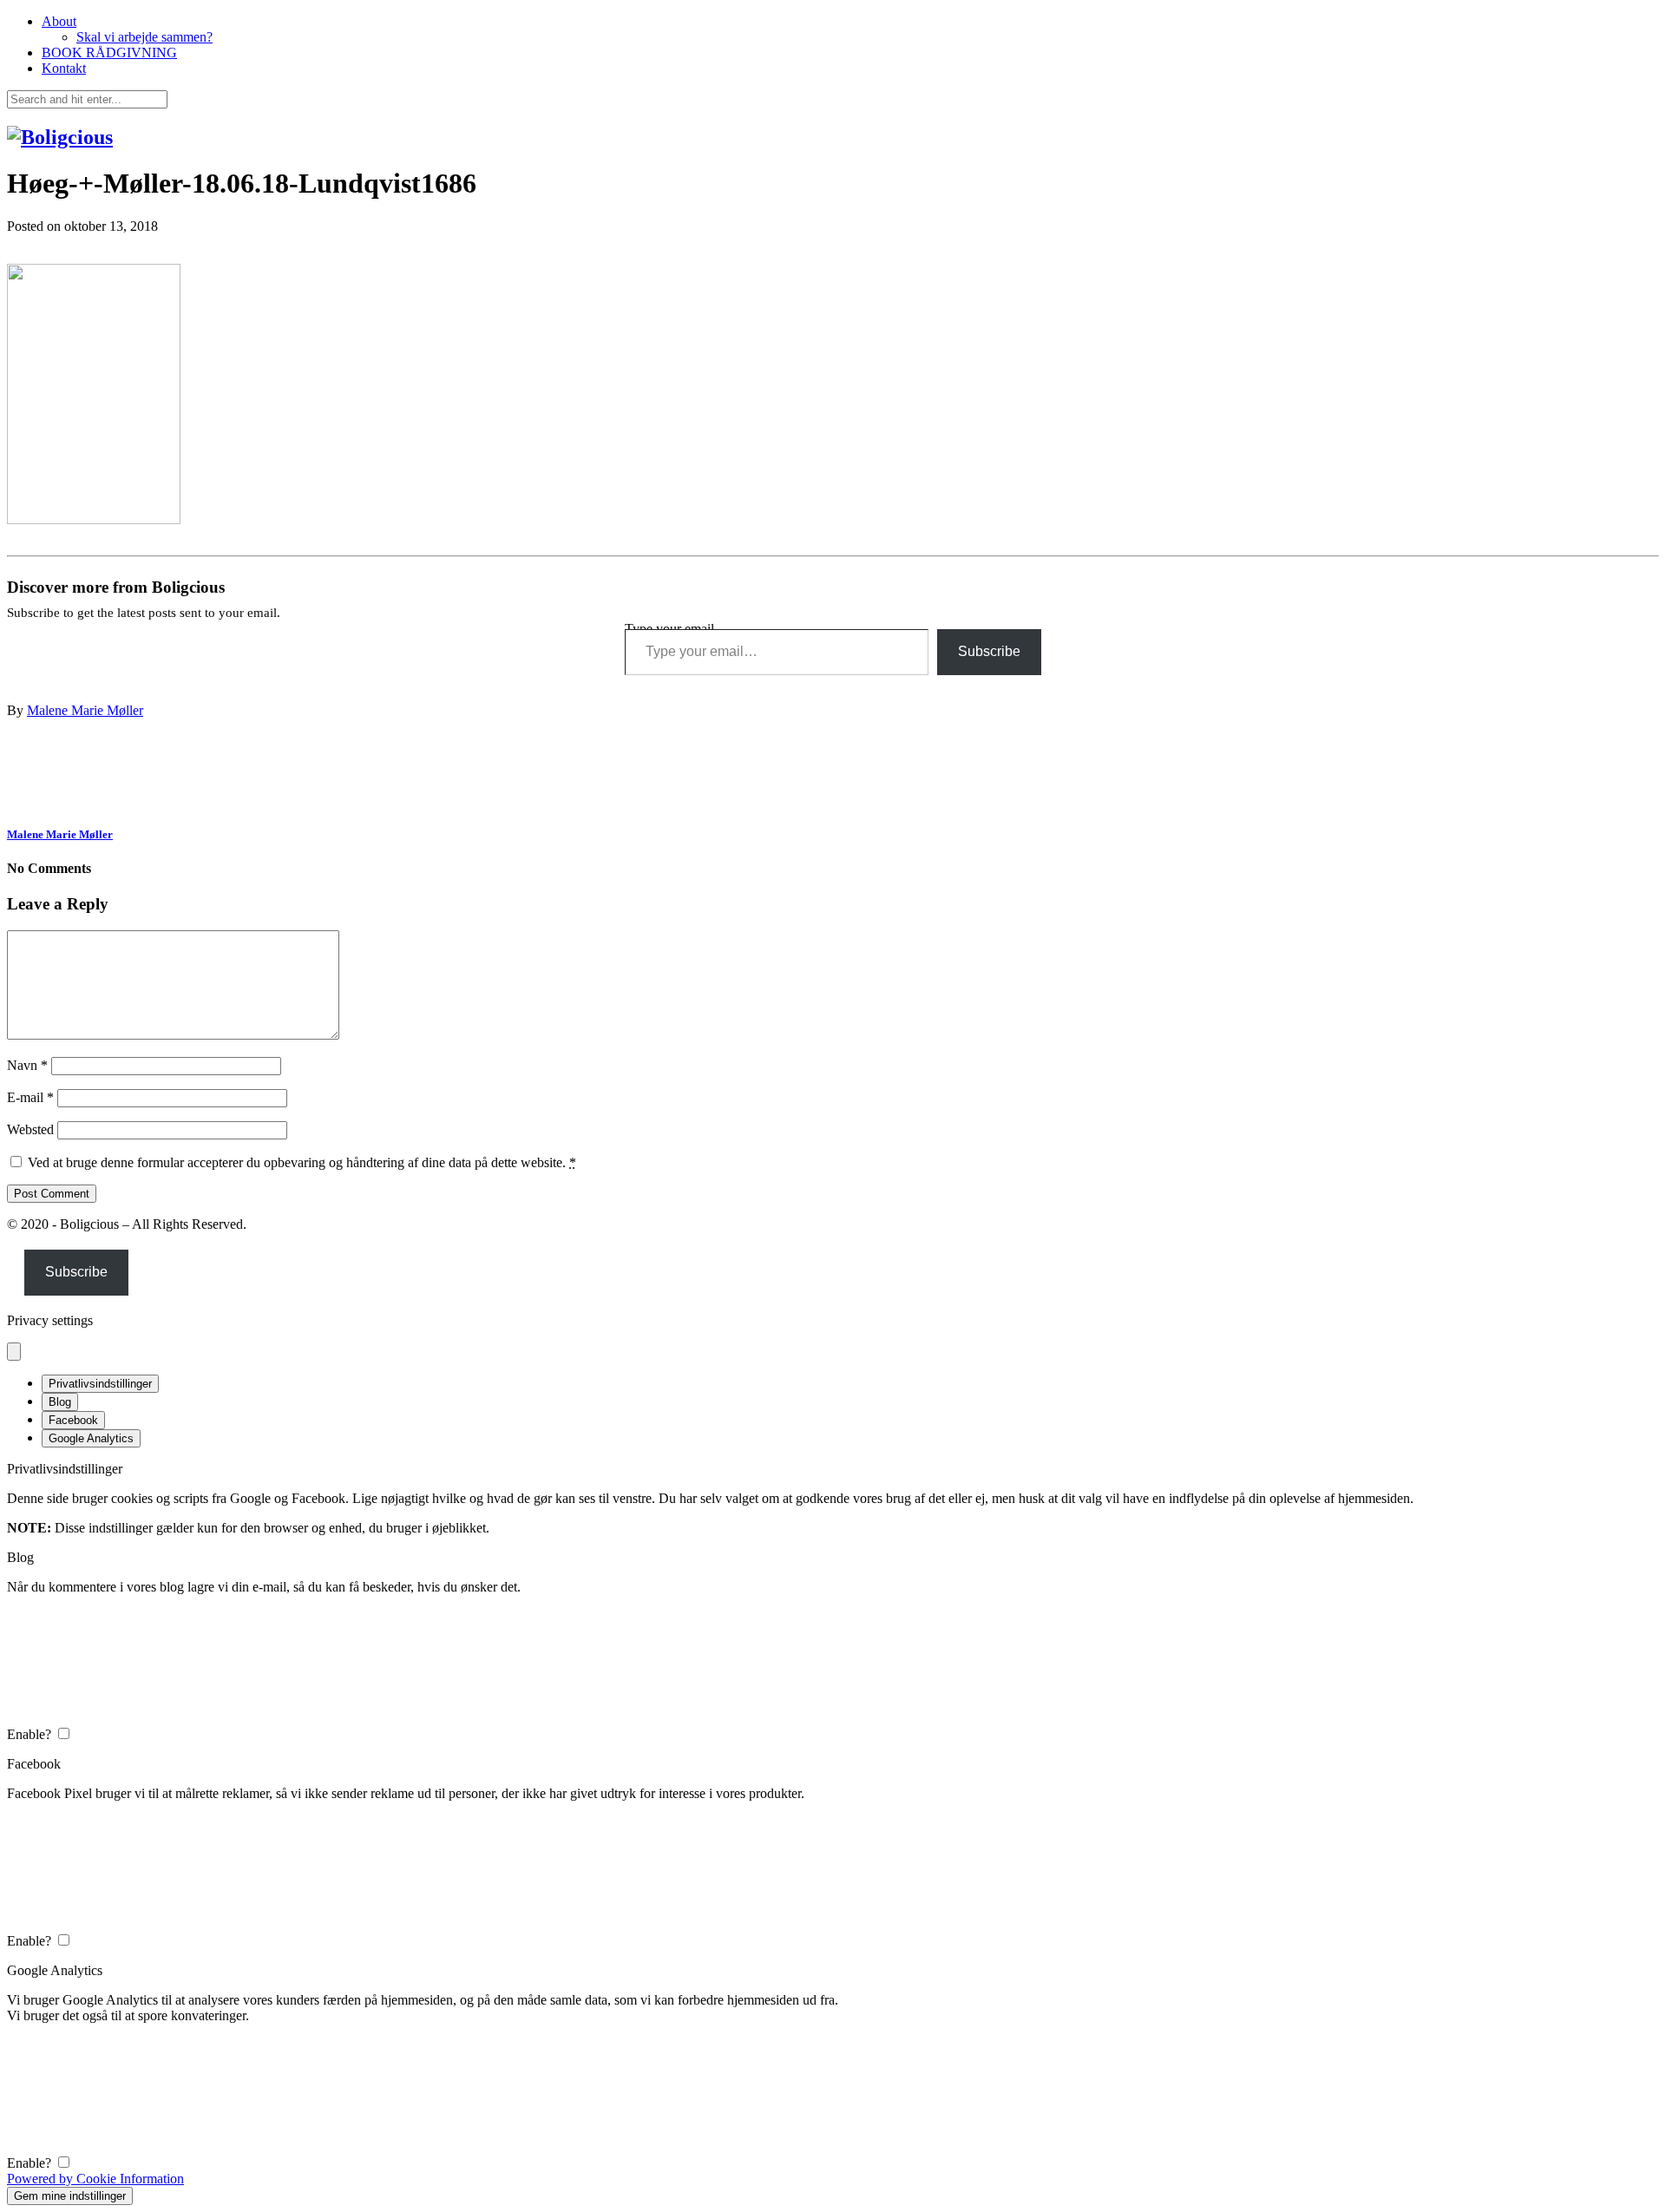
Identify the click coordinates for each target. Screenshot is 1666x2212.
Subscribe (989, 651)
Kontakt (64, 68)
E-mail (30, 1097)
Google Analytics (91, 1438)
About (59, 21)
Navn (27, 1065)
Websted (30, 1129)
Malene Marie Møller (85, 710)
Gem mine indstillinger (70, 2196)
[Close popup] (14, 1352)
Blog (60, 1402)
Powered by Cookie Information (95, 2179)
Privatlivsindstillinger (100, 1384)
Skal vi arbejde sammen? (144, 37)
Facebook (73, 1420)
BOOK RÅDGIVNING (109, 53)
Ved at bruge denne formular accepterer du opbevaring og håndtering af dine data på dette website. (302, 1162)
